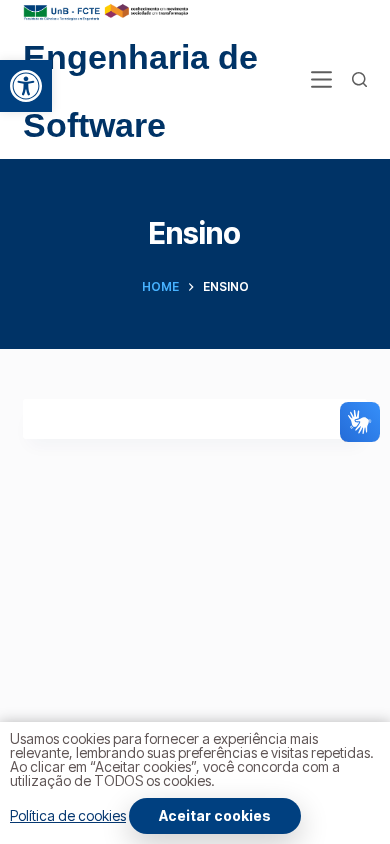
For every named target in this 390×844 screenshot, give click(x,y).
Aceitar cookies (215, 815)
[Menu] (321, 79)
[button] (26, 86)
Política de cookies (68, 815)
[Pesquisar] (359, 79)
